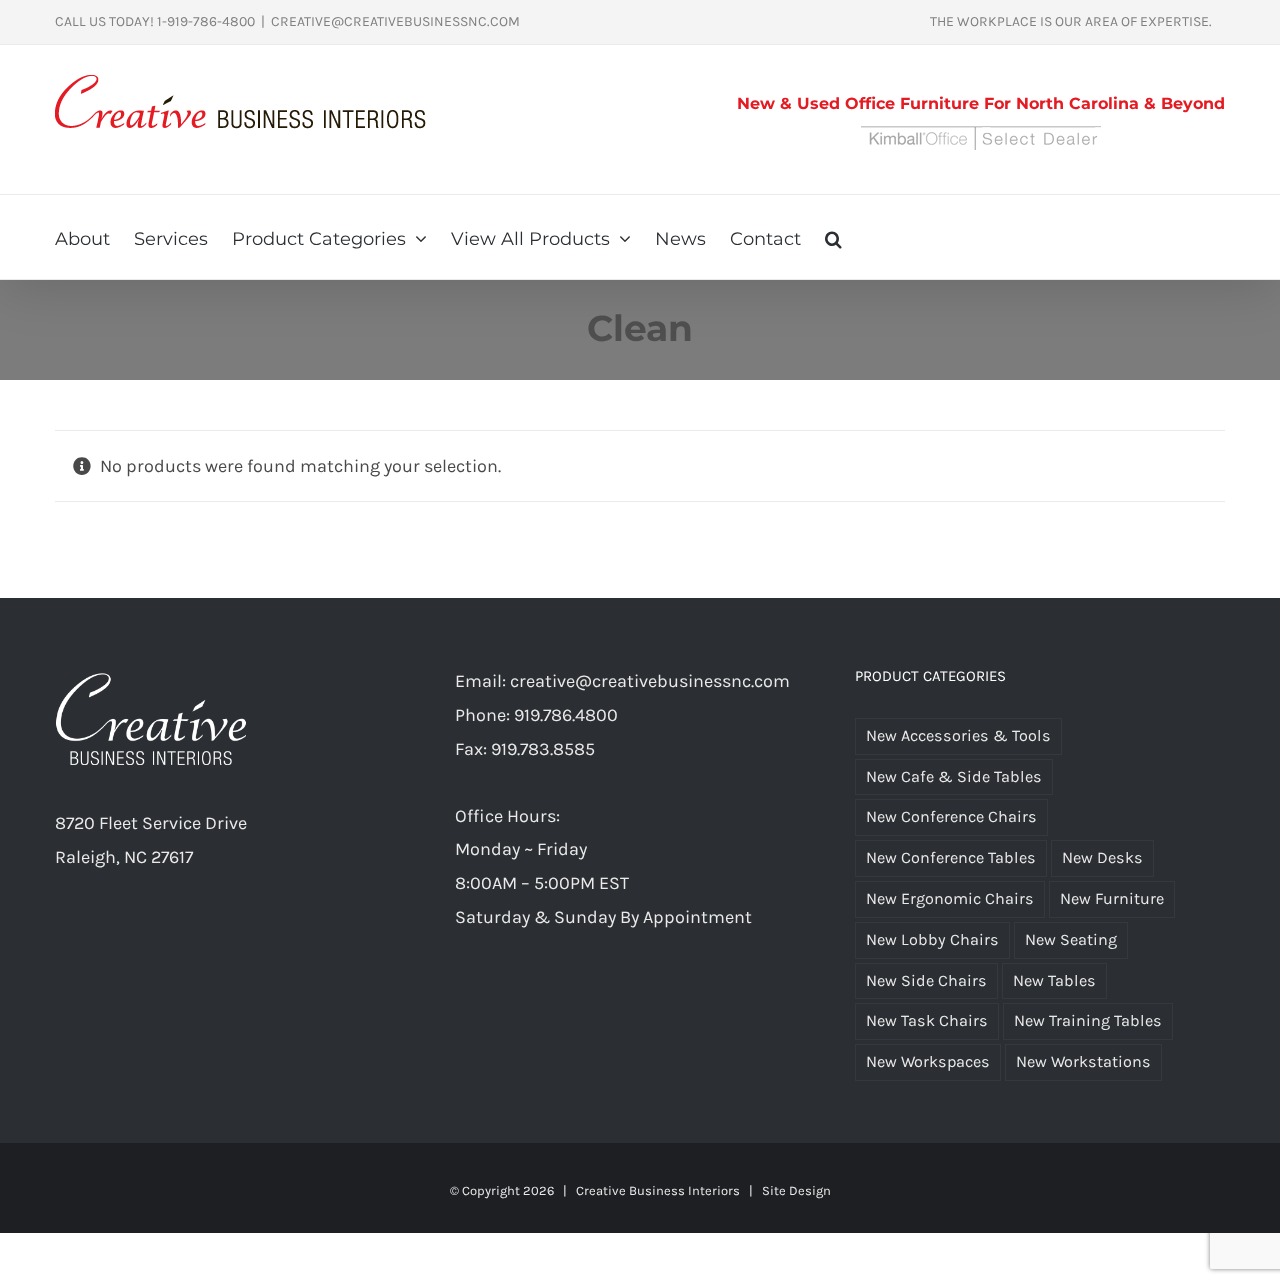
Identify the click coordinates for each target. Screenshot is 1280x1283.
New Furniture (1112, 898)
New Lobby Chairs (932, 939)
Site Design (796, 1190)
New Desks (1102, 857)
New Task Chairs (927, 1020)
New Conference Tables (951, 857)
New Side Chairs (926, 980)
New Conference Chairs (951, 816)
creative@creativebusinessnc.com (650, 681)
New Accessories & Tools (958, 735)
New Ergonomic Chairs (950, 898)
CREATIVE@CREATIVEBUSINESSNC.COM (395, 21)
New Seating (1071, 939)
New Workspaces (928, 1061)
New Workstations (1083, 1061)
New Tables (1054, 980)
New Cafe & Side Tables (954, 776)
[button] (833, 237)
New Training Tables (1088, 1020)
